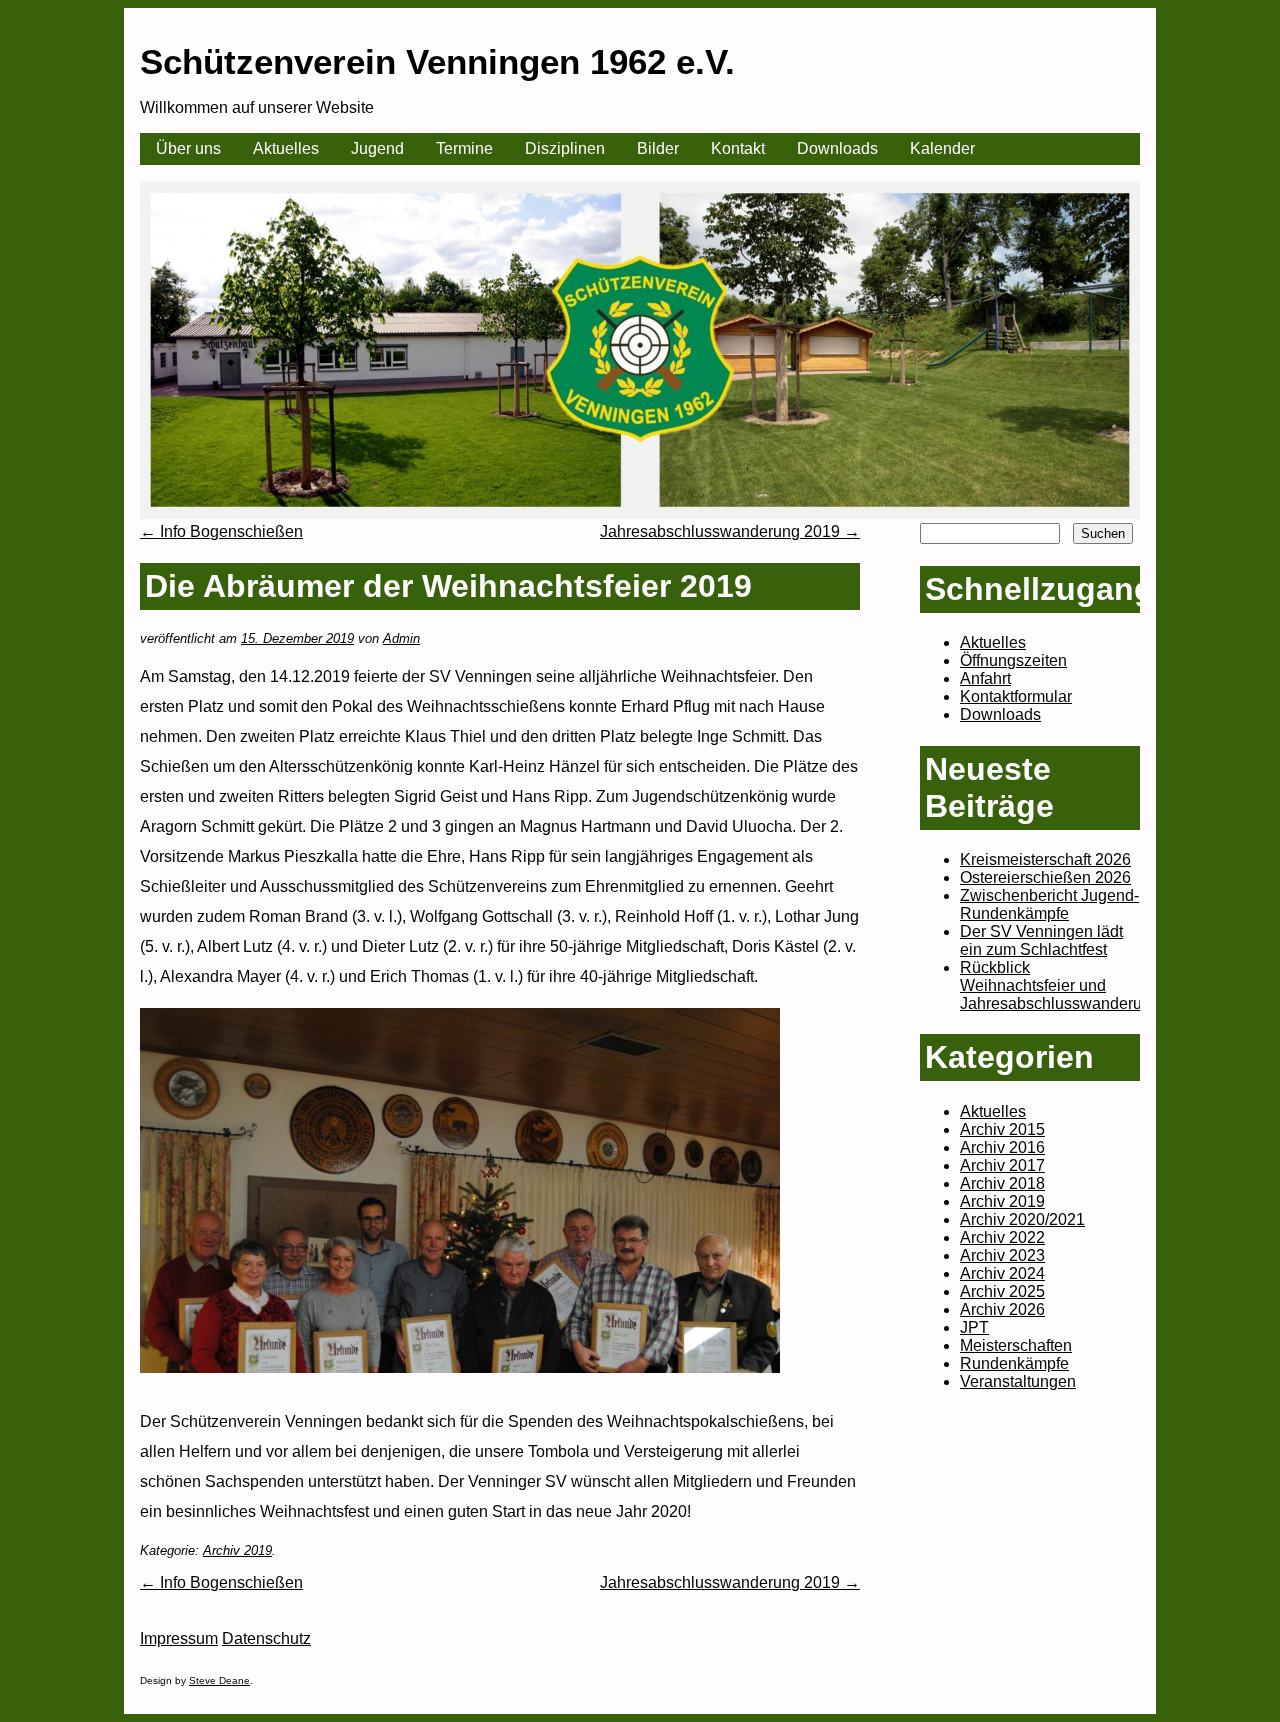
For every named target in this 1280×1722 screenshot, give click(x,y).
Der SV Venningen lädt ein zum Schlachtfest (1041, 940)
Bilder (658, 148)
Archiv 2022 (1002, 1237)
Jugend (377, 148)
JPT (974, 1327)
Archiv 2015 (1002, 1129)
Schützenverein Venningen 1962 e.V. (437, 61)
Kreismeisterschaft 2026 (1045, 859)
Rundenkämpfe (1014, 1363)
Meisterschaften (1016, 1345)
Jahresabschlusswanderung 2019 (730, 531)
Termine (464, 148)
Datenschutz (266, 1638)
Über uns (188, 148)
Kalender (942, 148)
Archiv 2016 (1002, 1147)
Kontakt (738, 148)
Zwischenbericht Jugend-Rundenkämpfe (1049, 904)
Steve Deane (219, 1680)
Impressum (179, 1638)
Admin (401, 638)
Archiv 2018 (1002, 1183)
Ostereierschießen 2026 (1045, 877)
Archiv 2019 (237, 1550)
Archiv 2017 (1002, 1165)
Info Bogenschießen (221, 531)
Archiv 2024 (1002, 1273)
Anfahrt (985, 678)
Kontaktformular (1016, 696)
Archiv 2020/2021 (1022, 1219)
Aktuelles (286, 148)
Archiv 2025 (1002, 1291)
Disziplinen (565, 148)
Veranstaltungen (1018, 1381)
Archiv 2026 (1002, 1309)
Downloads (837, 148)
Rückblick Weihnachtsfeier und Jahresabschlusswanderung (1060, 985)
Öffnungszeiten (1013, 660)
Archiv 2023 (1002, 1255)
